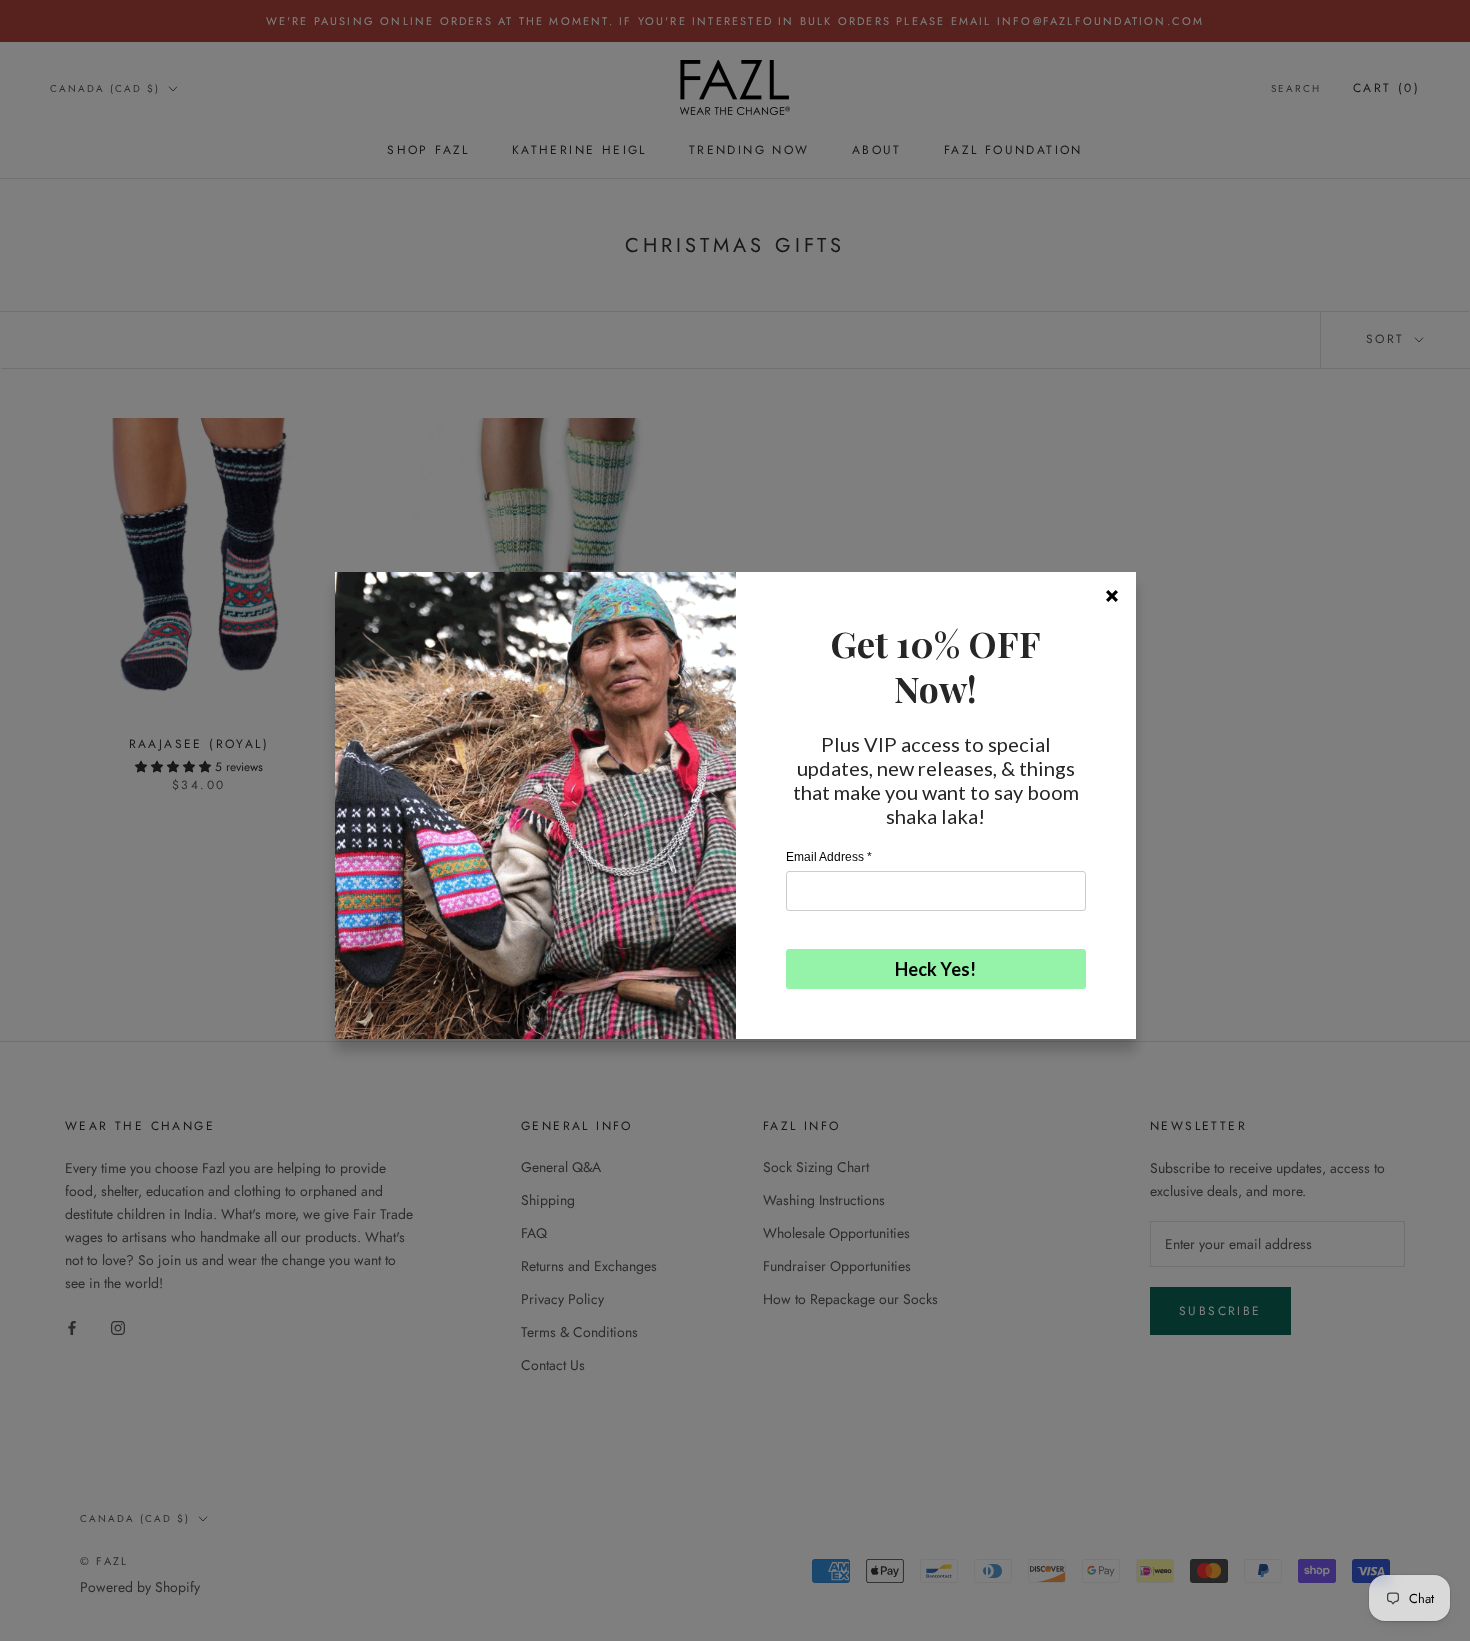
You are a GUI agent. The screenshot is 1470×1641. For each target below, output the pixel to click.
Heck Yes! (935, 969)
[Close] (1112, 596)
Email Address (829, 857)
